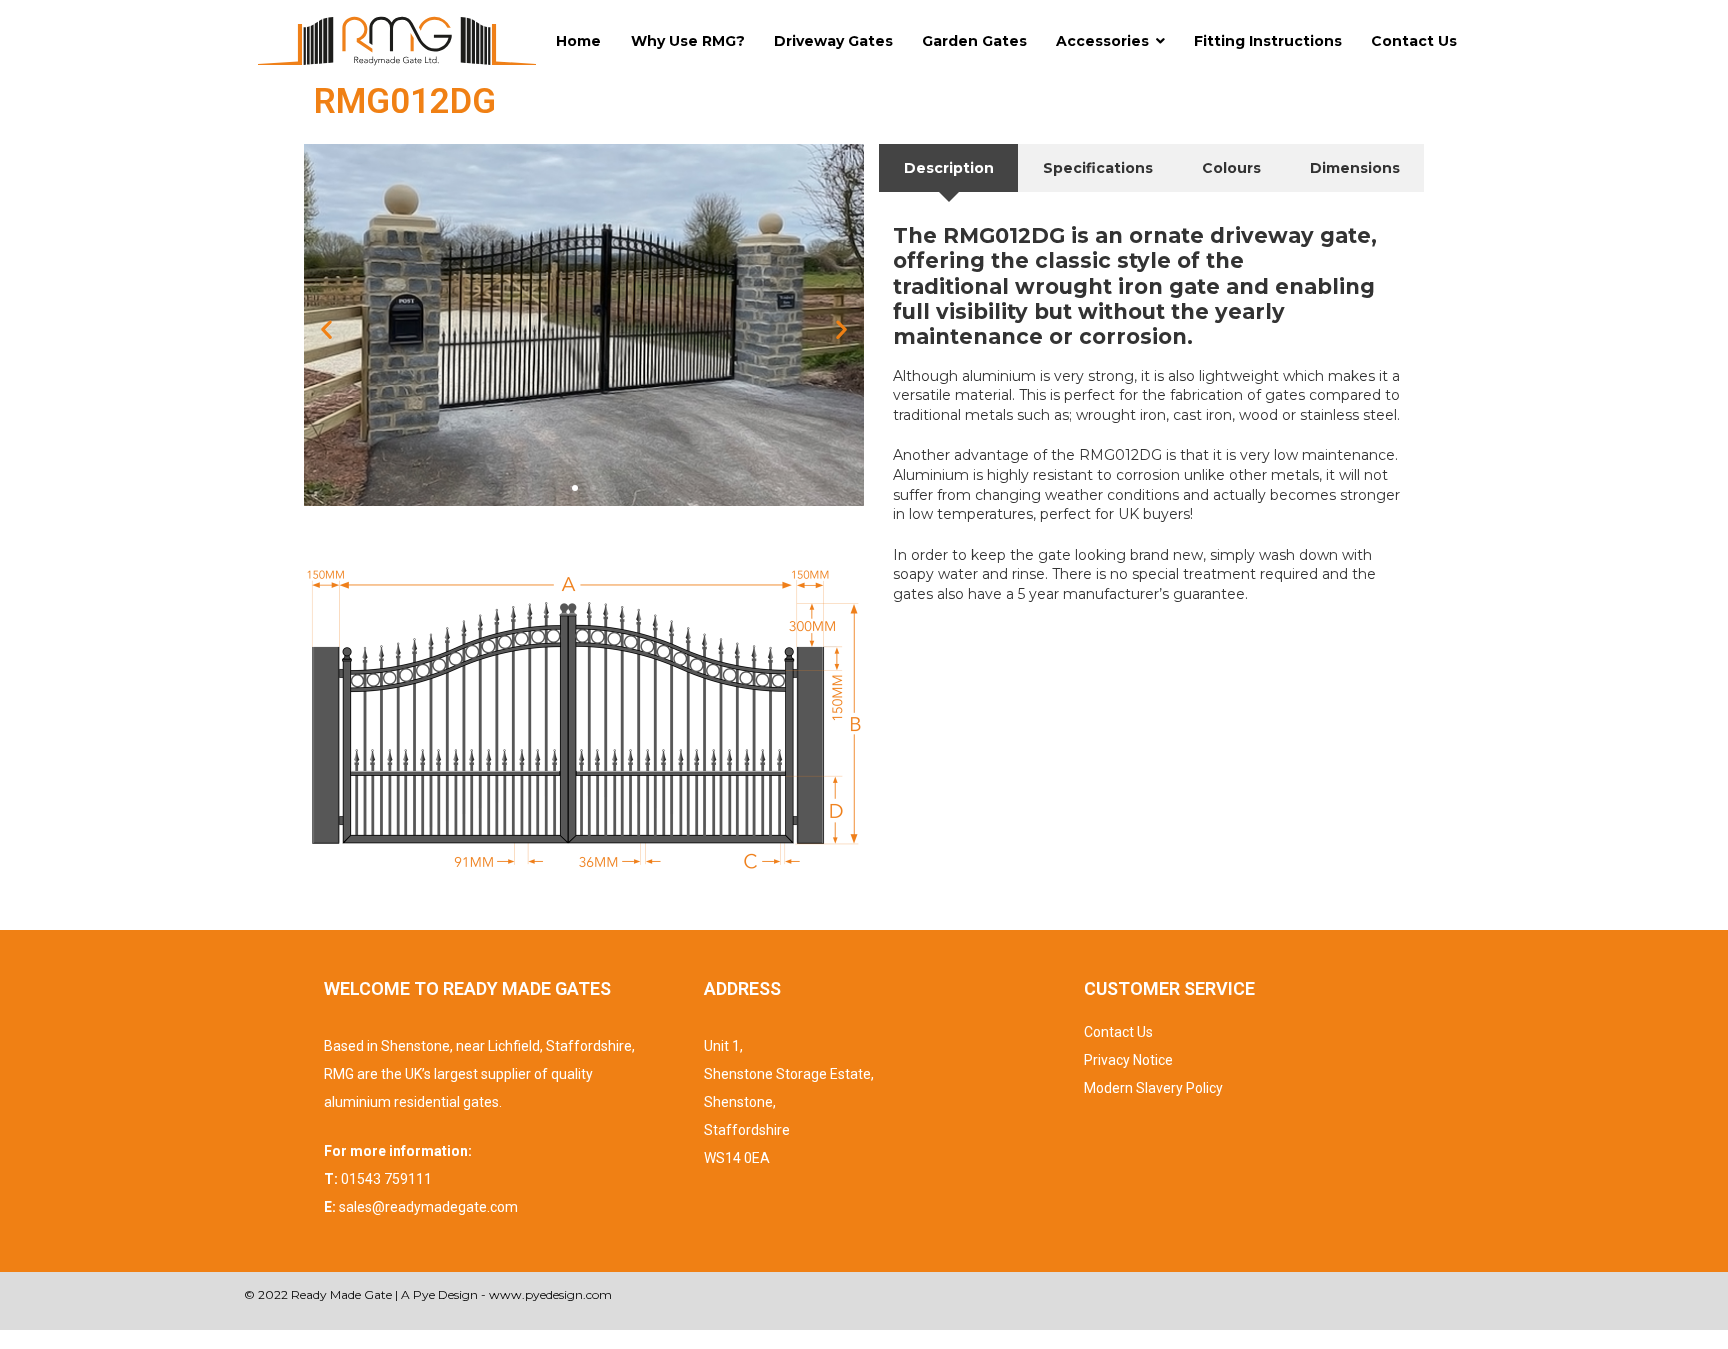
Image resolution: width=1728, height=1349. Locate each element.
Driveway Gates (833, 41)
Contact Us (1414, 41)
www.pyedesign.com (550, 1294)
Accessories (1102, 41)
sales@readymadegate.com (428, 1207)
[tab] (948, 168)
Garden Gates (974, 41)
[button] (326, 329)
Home (578, 41)
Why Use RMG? (688, 41)
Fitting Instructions (1268, 41)
